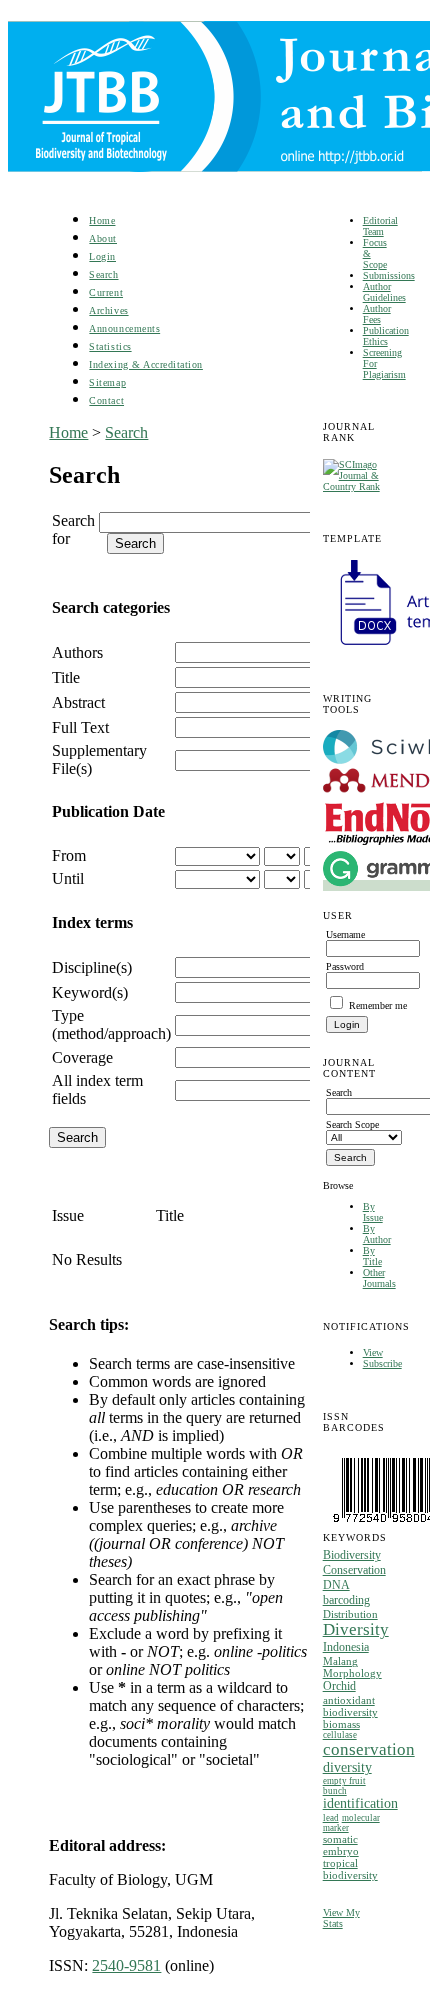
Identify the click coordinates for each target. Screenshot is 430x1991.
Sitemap (107, 382)
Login (102, 256)
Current (106, 292)
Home (102, 220)
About (103, 238)
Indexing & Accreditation (145, 364)
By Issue (373, 1212)
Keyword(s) (90, 992)
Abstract (78, 702)
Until (68, 878)
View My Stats (341, 1918)
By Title (372, 1256)
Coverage (82, 1057)
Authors (77, 652)
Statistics (110, 346)
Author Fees (377, 314)
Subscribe (382, 1363)
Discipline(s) (92, 967)
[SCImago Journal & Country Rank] (352, 486)
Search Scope (352, 1124)
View (373, 1352)
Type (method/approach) (111, 1024)
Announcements (124, 328)
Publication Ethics (386, 336)
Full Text (80, 727)
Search (103, 274)
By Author (377, 1234)
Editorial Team (380, 226)
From (69, 855)
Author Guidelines (384, 292)
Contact (106, 400)
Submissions (389, 275)
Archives (108, 310)
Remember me (378, 1005)
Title (66, 677)
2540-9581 (126, 1965)
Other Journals (379, 1278)
